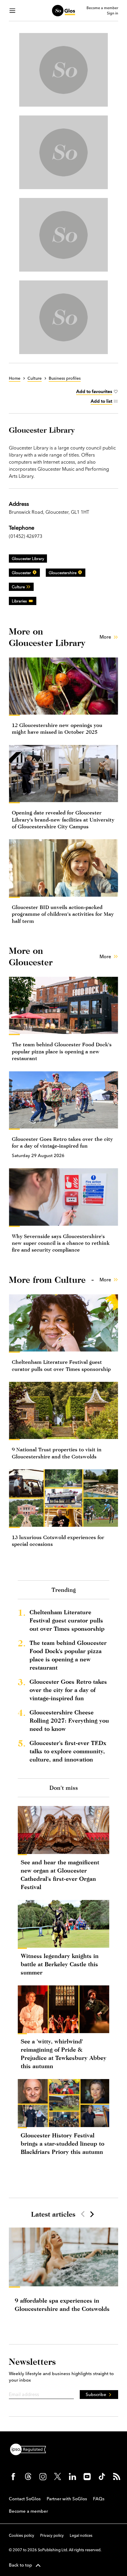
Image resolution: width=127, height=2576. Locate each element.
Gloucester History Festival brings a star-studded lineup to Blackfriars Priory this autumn (62, 2143)
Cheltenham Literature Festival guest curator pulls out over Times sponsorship (67, 1620)
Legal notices (81, 2535)
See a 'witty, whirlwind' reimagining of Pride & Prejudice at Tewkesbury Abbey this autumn (63, 2054)
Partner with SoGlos (67, 2499)
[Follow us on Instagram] (43, 2476)
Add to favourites (94, 391)
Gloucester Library (28, 559)
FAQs (99, 2499)
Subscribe (96, 2394)
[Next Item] (92, 2214)
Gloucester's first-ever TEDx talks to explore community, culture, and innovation (68, 1751)
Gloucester (21, 573)
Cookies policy (22, 2535)
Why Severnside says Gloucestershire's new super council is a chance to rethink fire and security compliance (61, 1243)
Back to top (21, 2565)
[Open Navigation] (12, 11)
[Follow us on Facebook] (13, 2476)
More (105, 637)
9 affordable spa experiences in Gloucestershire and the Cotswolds (62, 2305)
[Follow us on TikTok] (102, 2476)
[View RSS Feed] (117, 2476)
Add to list (101, 401)
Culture (18, 587)
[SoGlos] (63, 11)
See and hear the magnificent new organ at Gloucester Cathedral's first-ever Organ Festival (60, 1874)
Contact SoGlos (25, 2499)
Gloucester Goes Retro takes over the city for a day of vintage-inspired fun (68, 1690)
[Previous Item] (83, 2214)
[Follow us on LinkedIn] (72, 2476)
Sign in (113, 13)
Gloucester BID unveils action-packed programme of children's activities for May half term (63, 914)
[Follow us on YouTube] (87, 2476)
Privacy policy (52, 2535)
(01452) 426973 (26, 536)
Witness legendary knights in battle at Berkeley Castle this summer (60, 1964)
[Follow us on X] (58, 2476)
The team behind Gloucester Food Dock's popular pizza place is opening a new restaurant (62, 1051)
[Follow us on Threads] (28, 2476)
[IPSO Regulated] (30, 2449)
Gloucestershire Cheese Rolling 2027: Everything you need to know (69, 1720)
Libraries (19, 601)
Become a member (102, 8)
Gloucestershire (63, 573)
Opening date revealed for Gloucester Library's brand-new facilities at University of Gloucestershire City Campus (63, 819)
